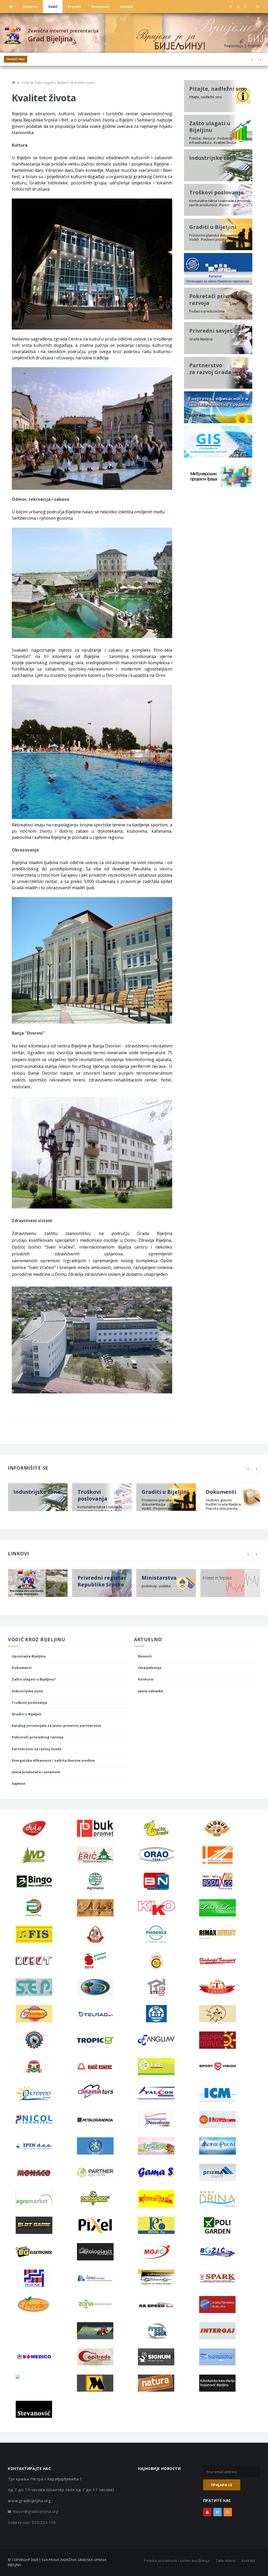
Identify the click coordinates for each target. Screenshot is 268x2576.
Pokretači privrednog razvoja (38, 1737)
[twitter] (231, 7)
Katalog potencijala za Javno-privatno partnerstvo (57, 1726)
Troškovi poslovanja (29, 1702)
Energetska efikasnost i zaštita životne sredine (53, 1760)
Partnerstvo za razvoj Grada (37, 1749)
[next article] (252, 59)
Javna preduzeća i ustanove (36, 1772)
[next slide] (256, 1469)
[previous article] (260, 59)
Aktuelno (30, 7)
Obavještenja (16, 59)
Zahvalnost (226, 2561)
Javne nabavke (150, 1691)
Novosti (145, 1656)
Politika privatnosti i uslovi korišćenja (177, 2561)
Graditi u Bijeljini (27, 1714)
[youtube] (238, 7)
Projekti (74, 7)
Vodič (53, 7)
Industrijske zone (27, 1691)
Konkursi (146, 1679)
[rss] (245, 7)
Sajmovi (19, 1783)
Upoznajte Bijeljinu (29, 1656)
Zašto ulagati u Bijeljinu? (34, 1679)
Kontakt (126, 7)
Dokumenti (100, 7)
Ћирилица (233, 46)
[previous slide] (248, 1469)
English (254, 46)
